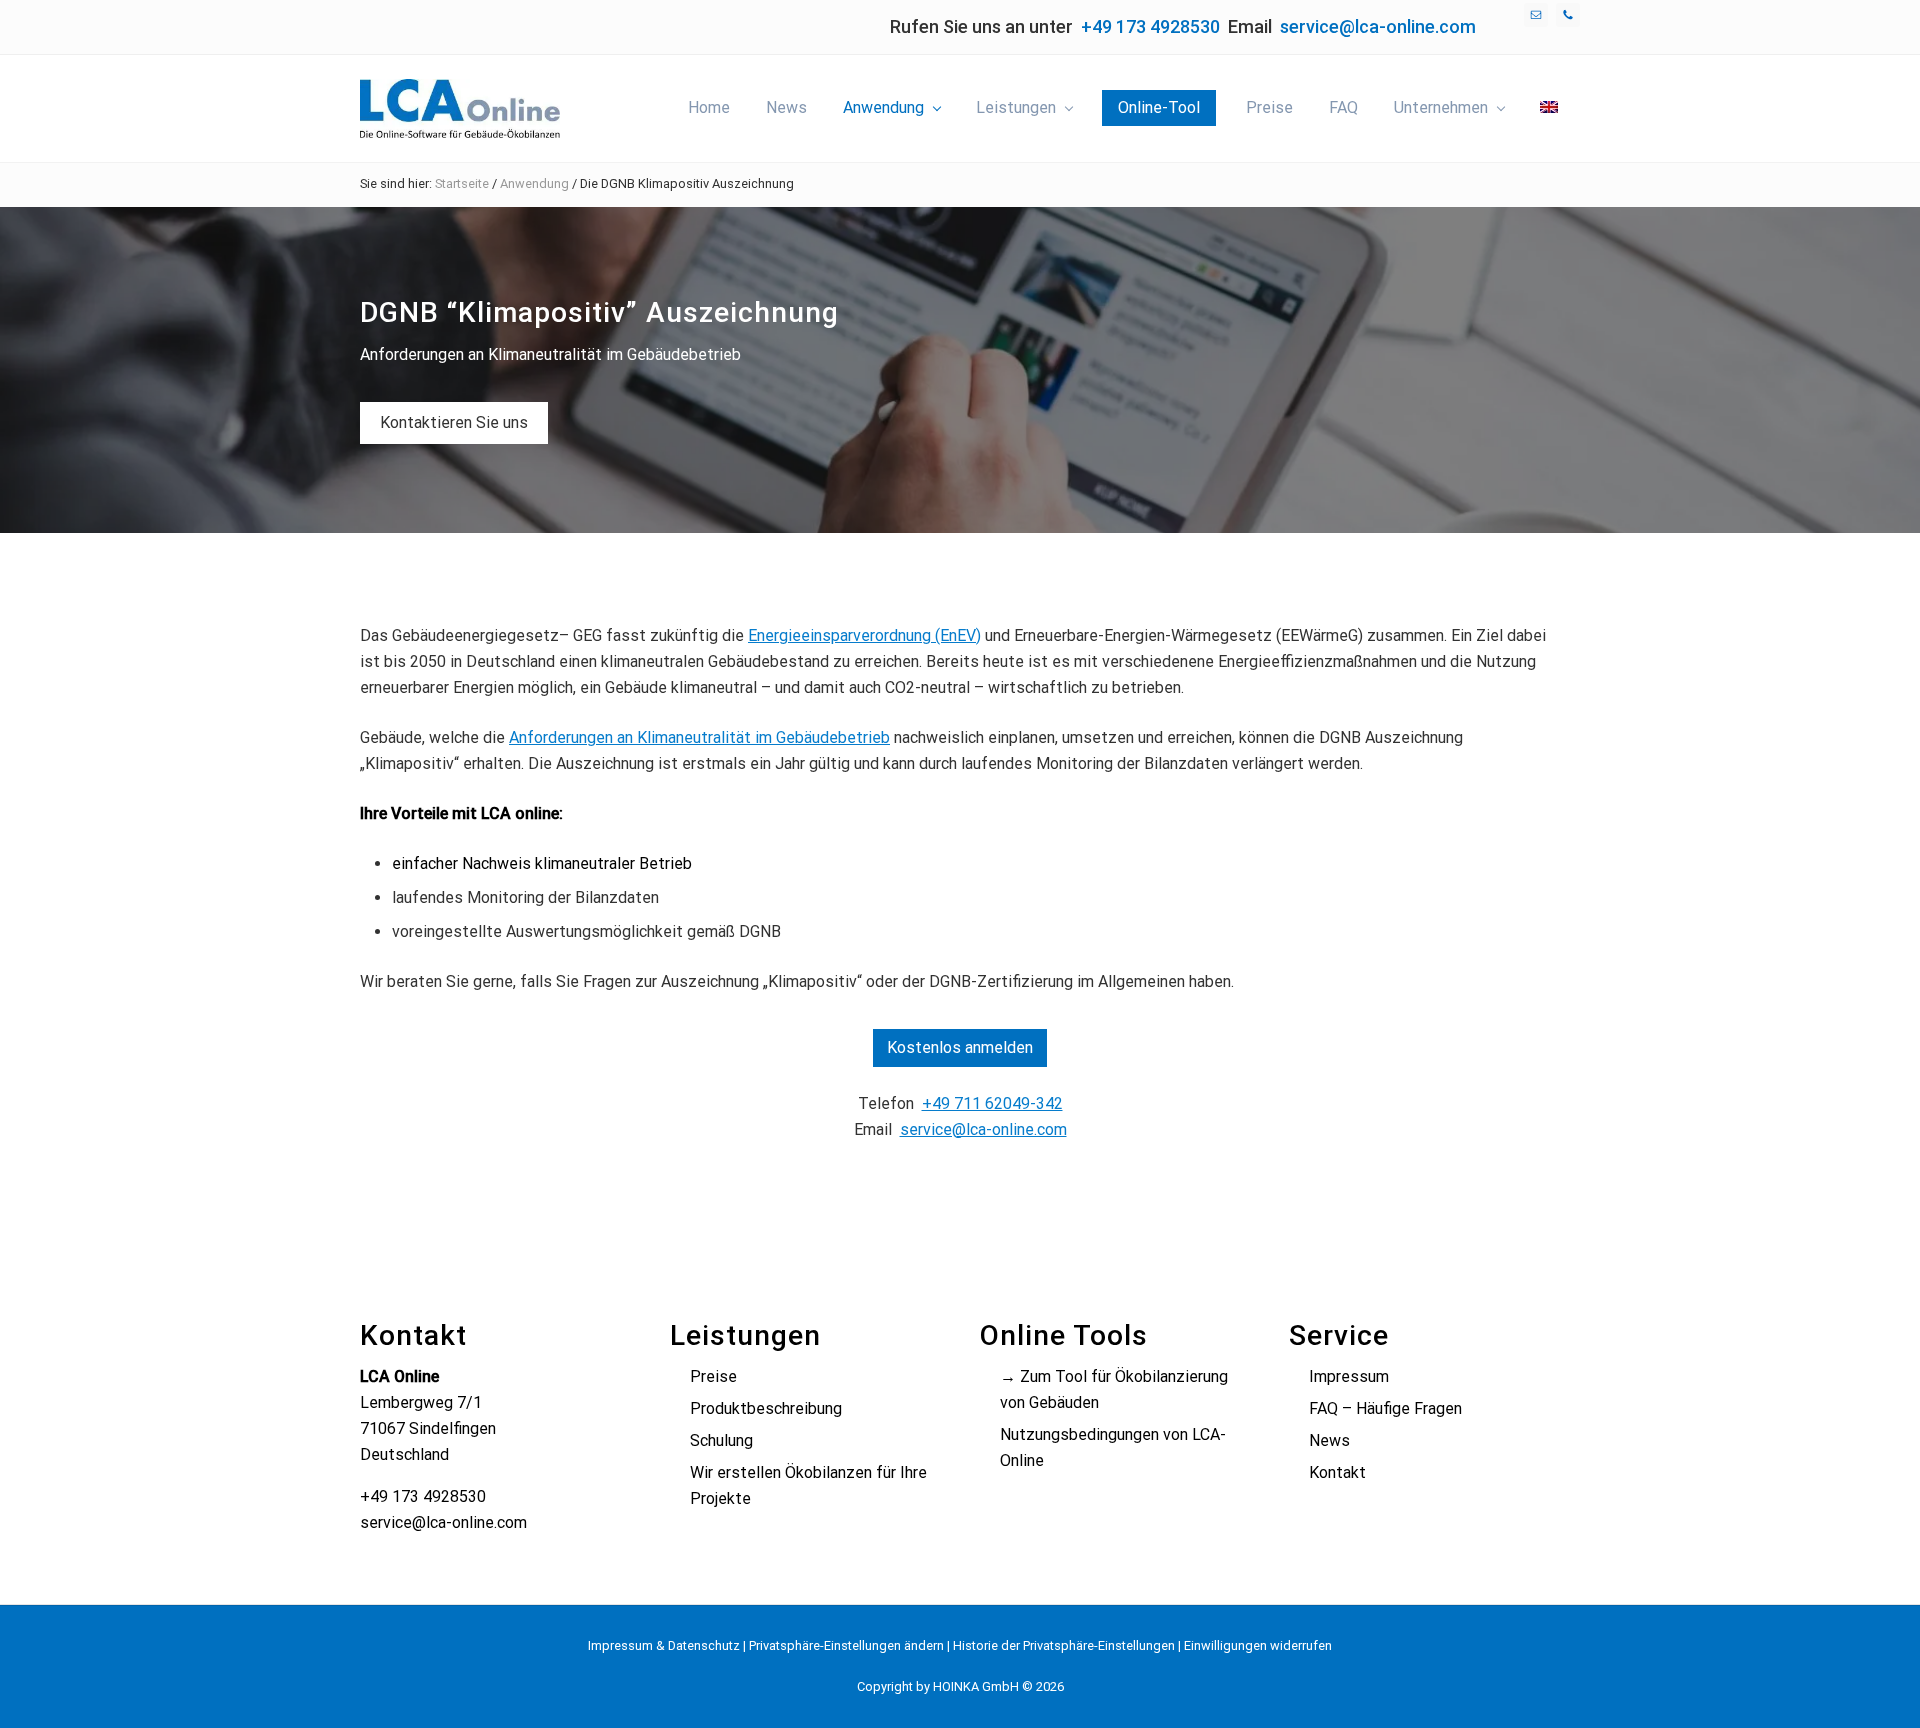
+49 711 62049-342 (992, 1103)
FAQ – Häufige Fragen (1385, 1408)
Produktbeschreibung (766, 1408)
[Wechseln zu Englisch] (1549, 108)
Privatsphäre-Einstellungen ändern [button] (846, 1645)
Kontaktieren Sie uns (454, 422)
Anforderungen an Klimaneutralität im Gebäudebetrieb (699, 737)
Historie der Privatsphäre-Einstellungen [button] (1064, 1645)
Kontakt (1337, 1472)
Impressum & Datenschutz (664, 1645)
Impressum (1349, 1376)
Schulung (721, 1440)
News (1329, 1440)
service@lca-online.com (1378, 26)
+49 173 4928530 (1150, 26)
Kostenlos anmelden (960, 1047)
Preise (713, 1376)
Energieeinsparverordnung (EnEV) (864, 635)
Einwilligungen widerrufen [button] (1258, 1645)
